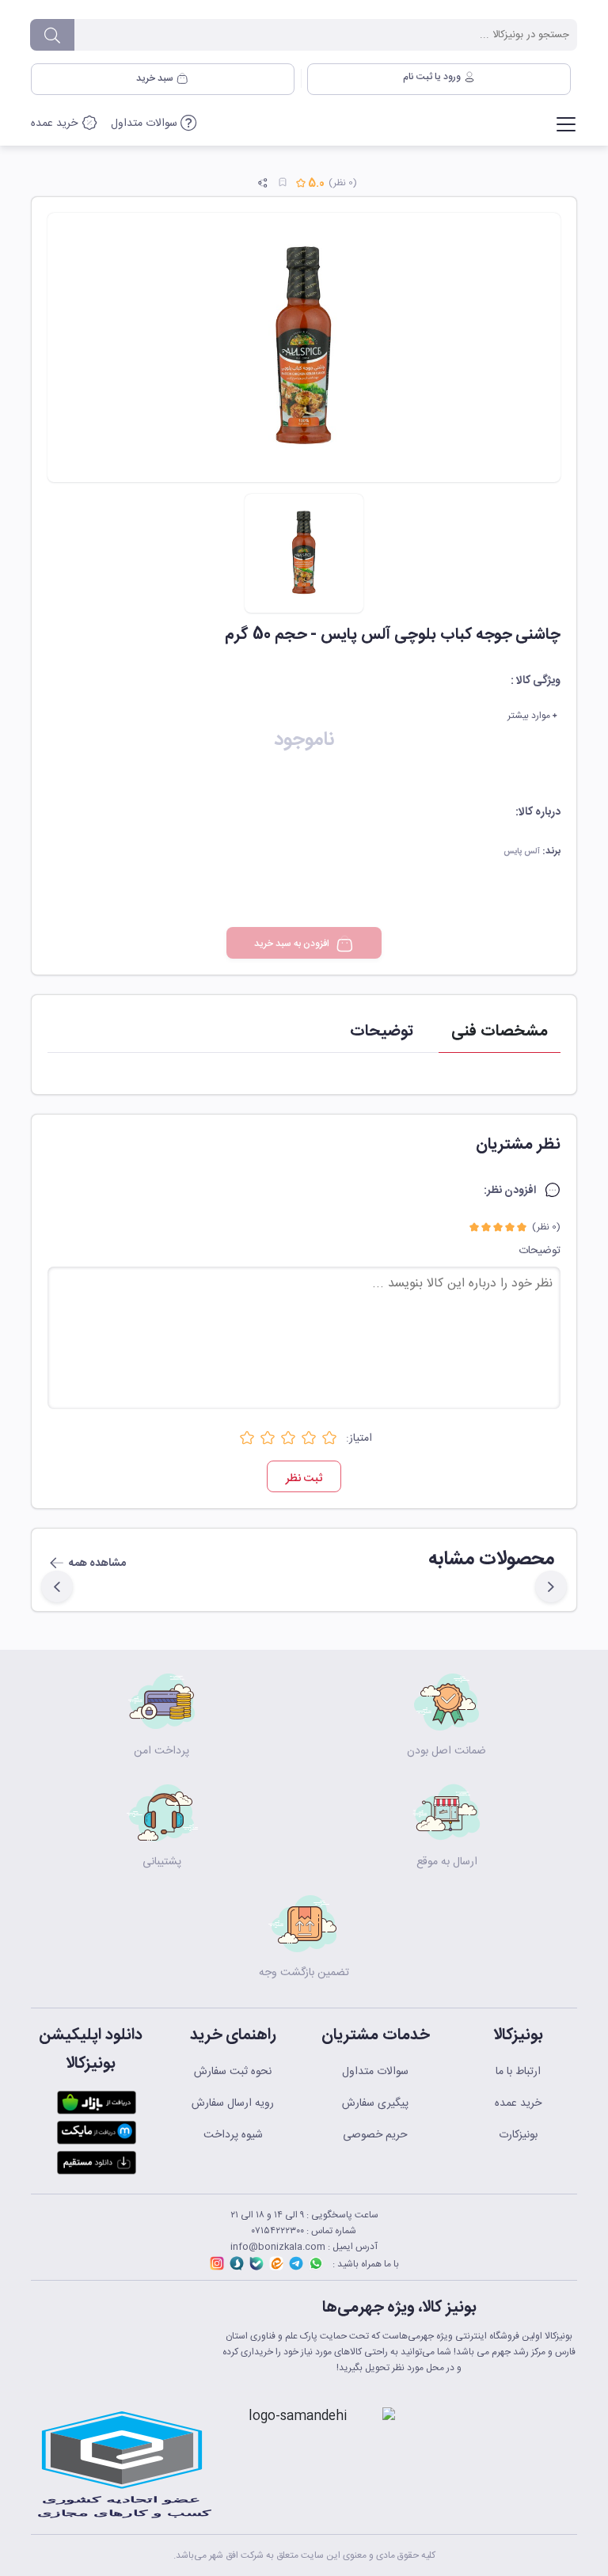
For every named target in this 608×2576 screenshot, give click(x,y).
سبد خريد (156, 78)
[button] (551, 1586)
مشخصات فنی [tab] (500, 1031)
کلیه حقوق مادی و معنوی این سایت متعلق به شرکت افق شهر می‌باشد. (304, 2555)
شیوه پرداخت (233, 2135)
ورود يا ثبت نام (433, 77)
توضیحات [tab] (382, 1031)
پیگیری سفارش (375, 2103)
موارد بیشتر (530, 716)
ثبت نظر (304, 1479)
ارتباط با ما (518, 2072)
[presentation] (562, 1571)
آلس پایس (522, 852)
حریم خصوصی (375, 2135)
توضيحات (540, 1251)
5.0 (315, 184)
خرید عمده (56, 123)
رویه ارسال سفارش (233, 2103)
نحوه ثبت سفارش (233, 2072)
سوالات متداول (146, 123)
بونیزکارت (518, 2135)
